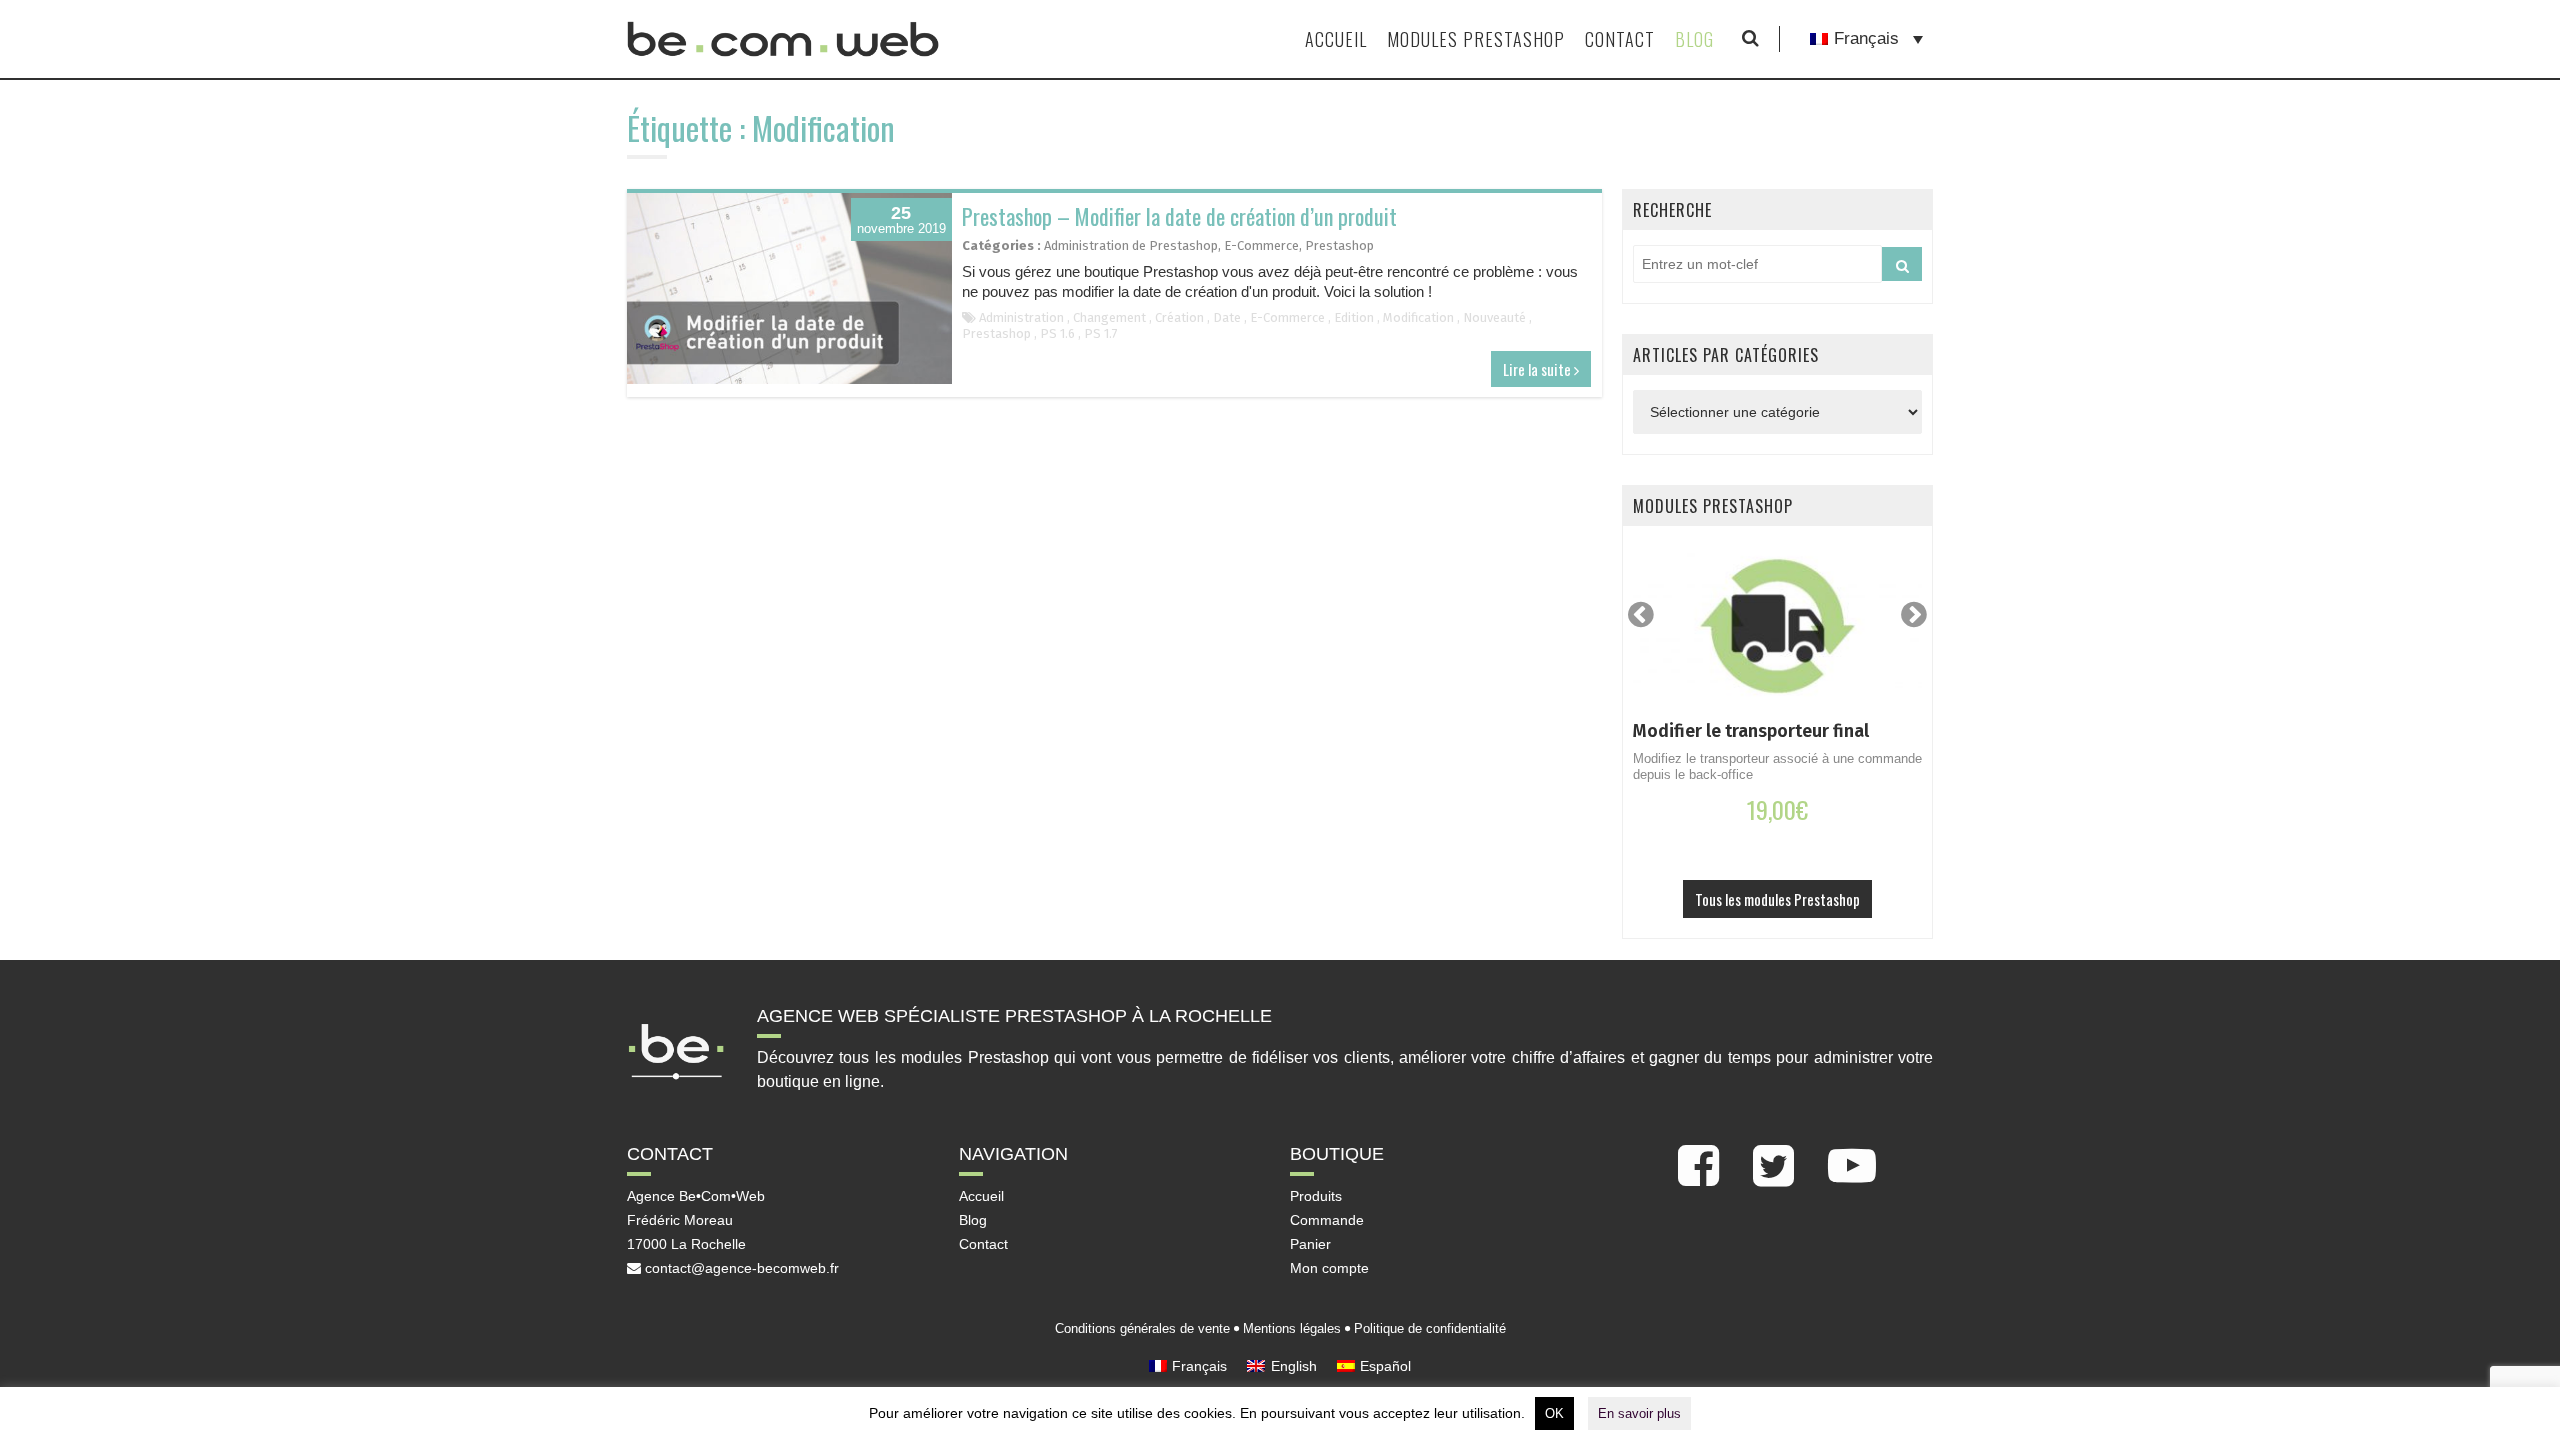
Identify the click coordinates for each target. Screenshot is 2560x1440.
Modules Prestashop (1476, 39)
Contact (1620, 39)
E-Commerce (1261, 245)
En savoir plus (1639, 1413)
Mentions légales (1292, 1328)
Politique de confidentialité (1430, 1328)
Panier (1310, 1244)
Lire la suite (1538, 369)
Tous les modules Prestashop (1777, 899)
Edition (1354, 317)
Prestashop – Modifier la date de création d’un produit (1179, 216)
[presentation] (1641, 614)
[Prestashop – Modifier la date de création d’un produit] (789, 288)
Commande (1327, 1220)
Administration (1021, 317)
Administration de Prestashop (1131, 245)
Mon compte (1329, 1268)
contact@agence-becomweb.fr (740, 1268)
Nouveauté (1494, 317)
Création (1179, 317)
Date (1227, 317)
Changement (1109, 317)
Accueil (1336, 39)
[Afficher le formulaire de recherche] (1750, 39)
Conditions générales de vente (1142, 1328)
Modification (1418, 317)
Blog (1694, 39)
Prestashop (1339, 245)
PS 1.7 (1101, 333)
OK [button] (1554, 1413)
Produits (1316, 1196)
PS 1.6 (1057, 333)
